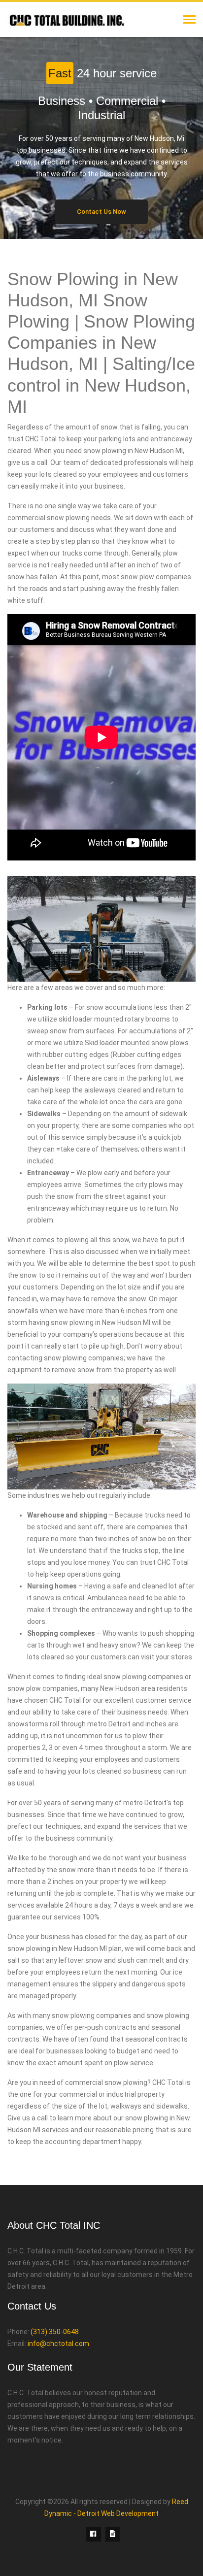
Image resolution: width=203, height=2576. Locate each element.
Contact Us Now (101, 212)
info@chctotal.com (58, 2344)
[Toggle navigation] (189, 20)
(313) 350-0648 (55, 2332)
